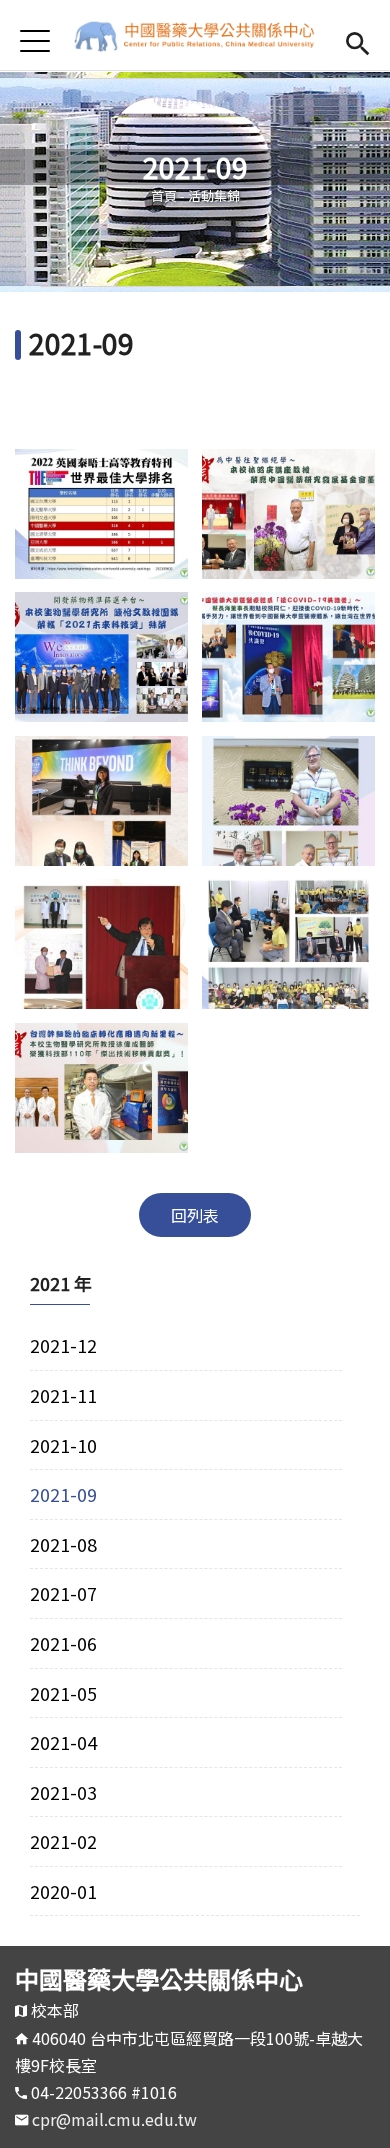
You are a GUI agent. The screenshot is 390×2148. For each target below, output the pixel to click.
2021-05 (63, 1693)
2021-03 (63, 1792)
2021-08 (63, 1544)
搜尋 (357, 40)
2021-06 (63, 1643)
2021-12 (63, 1345)
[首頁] (195, 35)
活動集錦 (214, 195)
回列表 (195, 1215)
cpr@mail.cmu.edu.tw (114, 2119)
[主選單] (35, 40)
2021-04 (63, 1742)
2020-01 (63, 1891)
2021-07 (63, 1593)
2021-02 (63, 1841)
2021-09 (63, 1494)
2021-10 (63, 1445)
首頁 (164, 195)
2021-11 (63, 1395)
